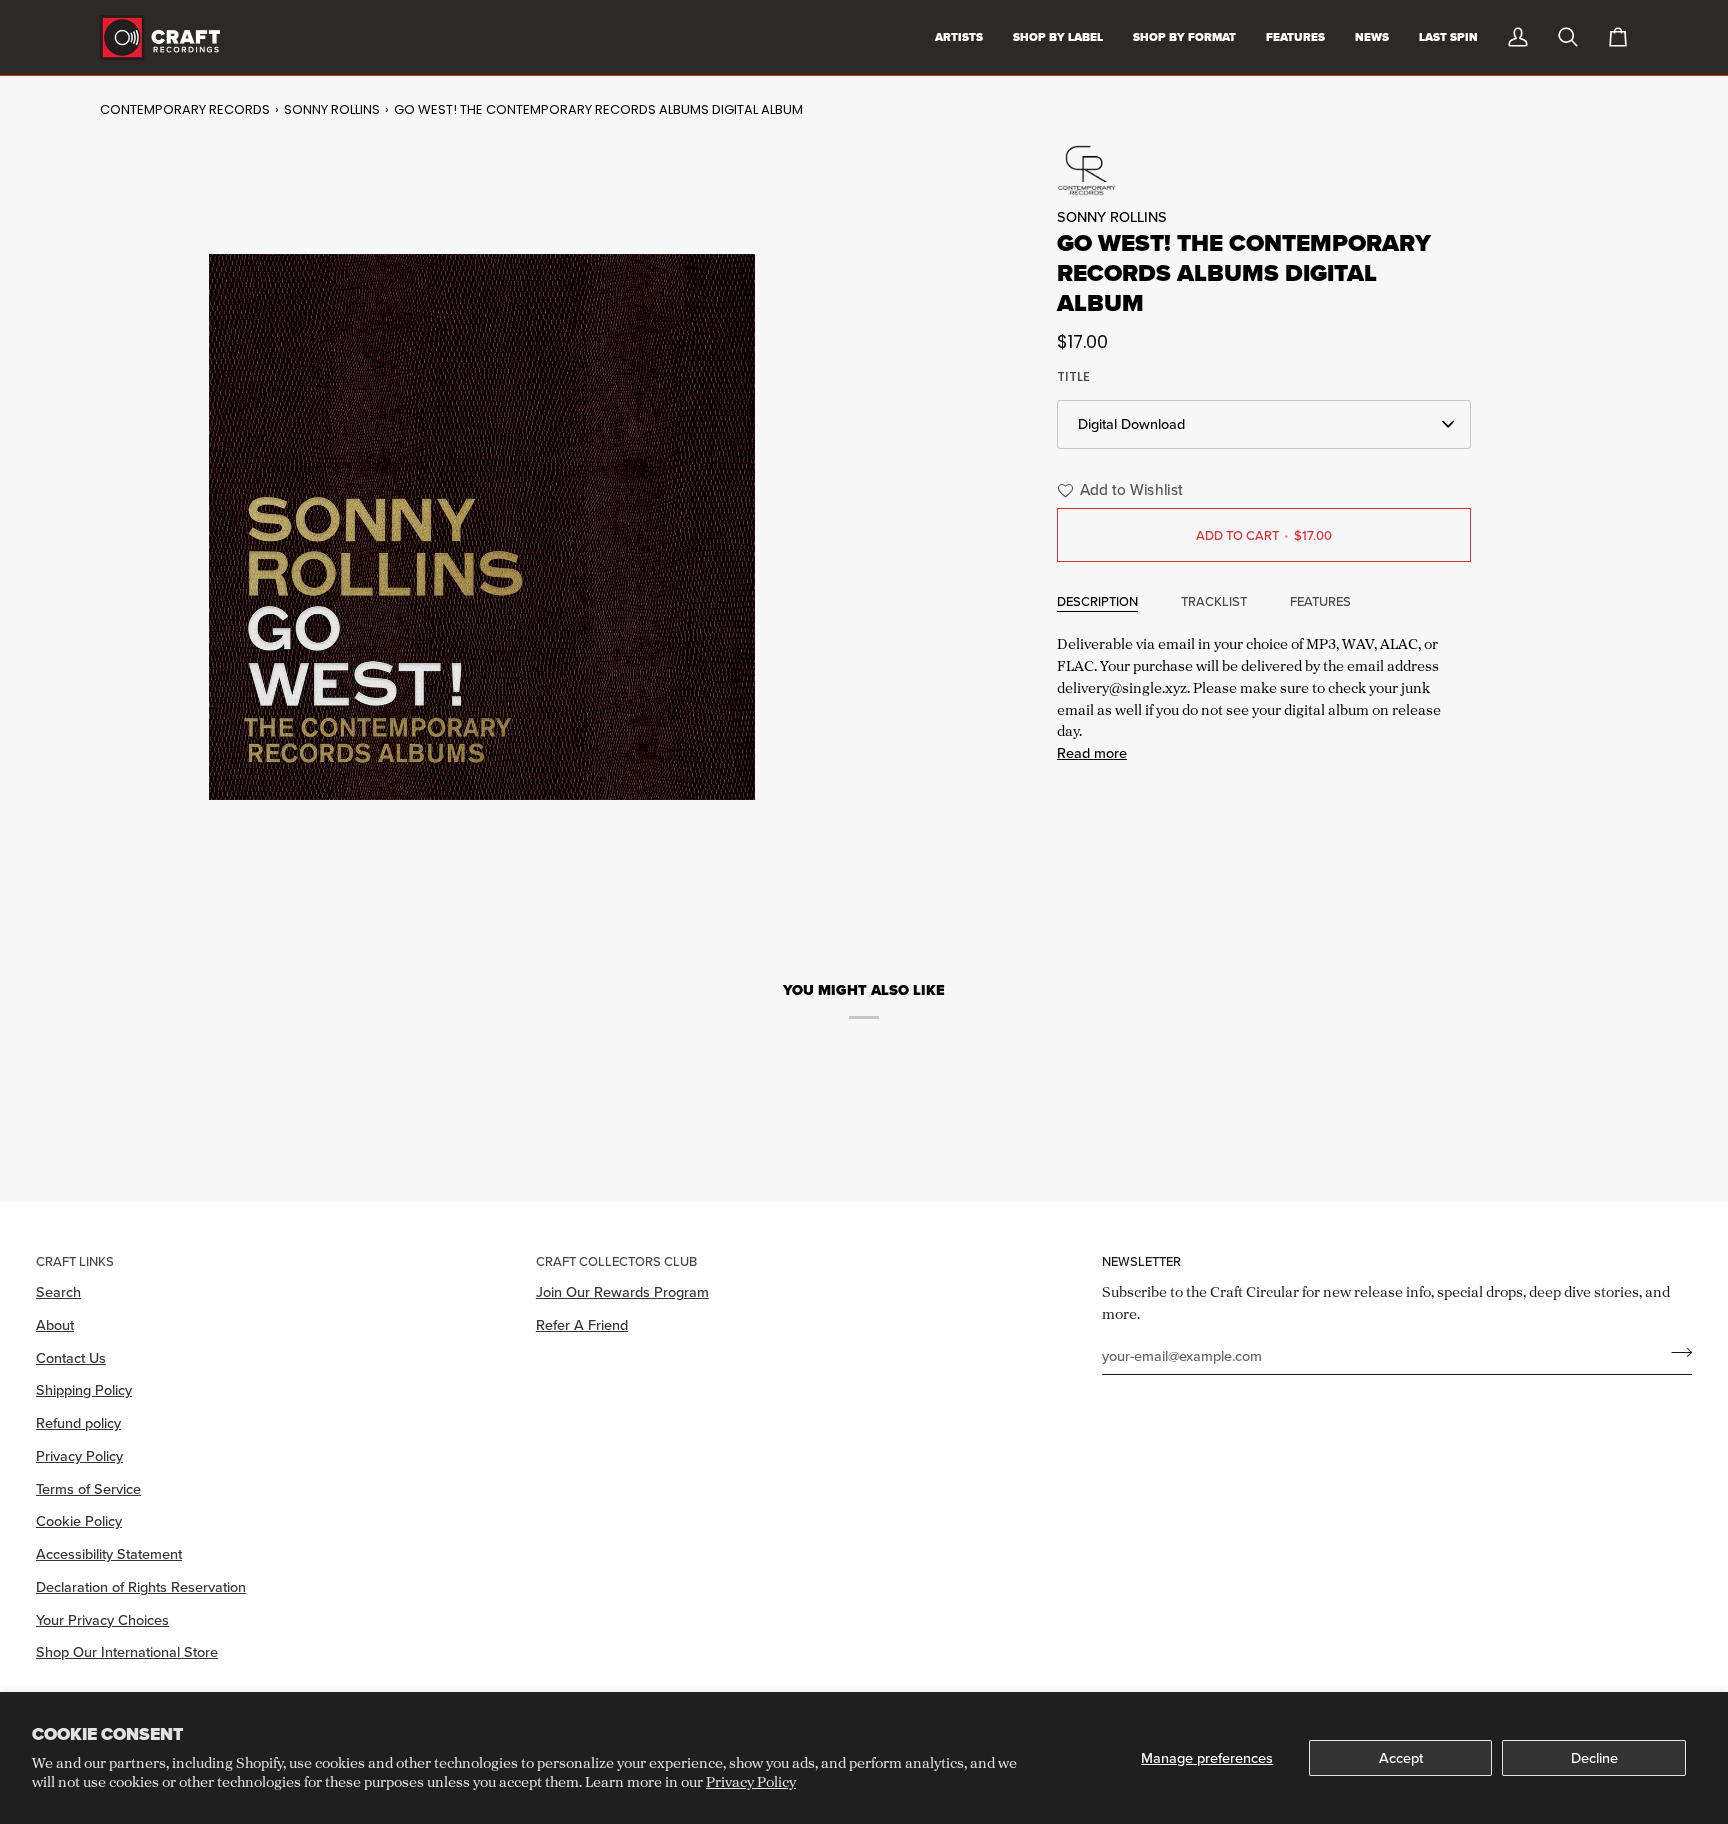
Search (58, 1291)
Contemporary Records (185, 109)
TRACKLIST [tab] (1214, 601)
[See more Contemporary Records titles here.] (1264, 170)
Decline (1594, 1757)
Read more (1092, 752)
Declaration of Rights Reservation (141, 1586)
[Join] (1675, 1353)
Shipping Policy (84, 1389)
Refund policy (78, 1422)
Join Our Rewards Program (622, 1291)
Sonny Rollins (332, 109)
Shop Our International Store (127, 1651)
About (55, 1324)
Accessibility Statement (109, 1553)
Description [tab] (1097, 601)
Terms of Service (88, 1488)
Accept (1401, 1757)
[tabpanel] (1264, 696)
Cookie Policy (79, 1520)
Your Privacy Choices (102, 1619)
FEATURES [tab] (1320, 601)
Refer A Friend (582, 1324)
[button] (1117, 490)
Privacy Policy (751, 1781)
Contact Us (71, 1357)
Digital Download (1131, 423)
